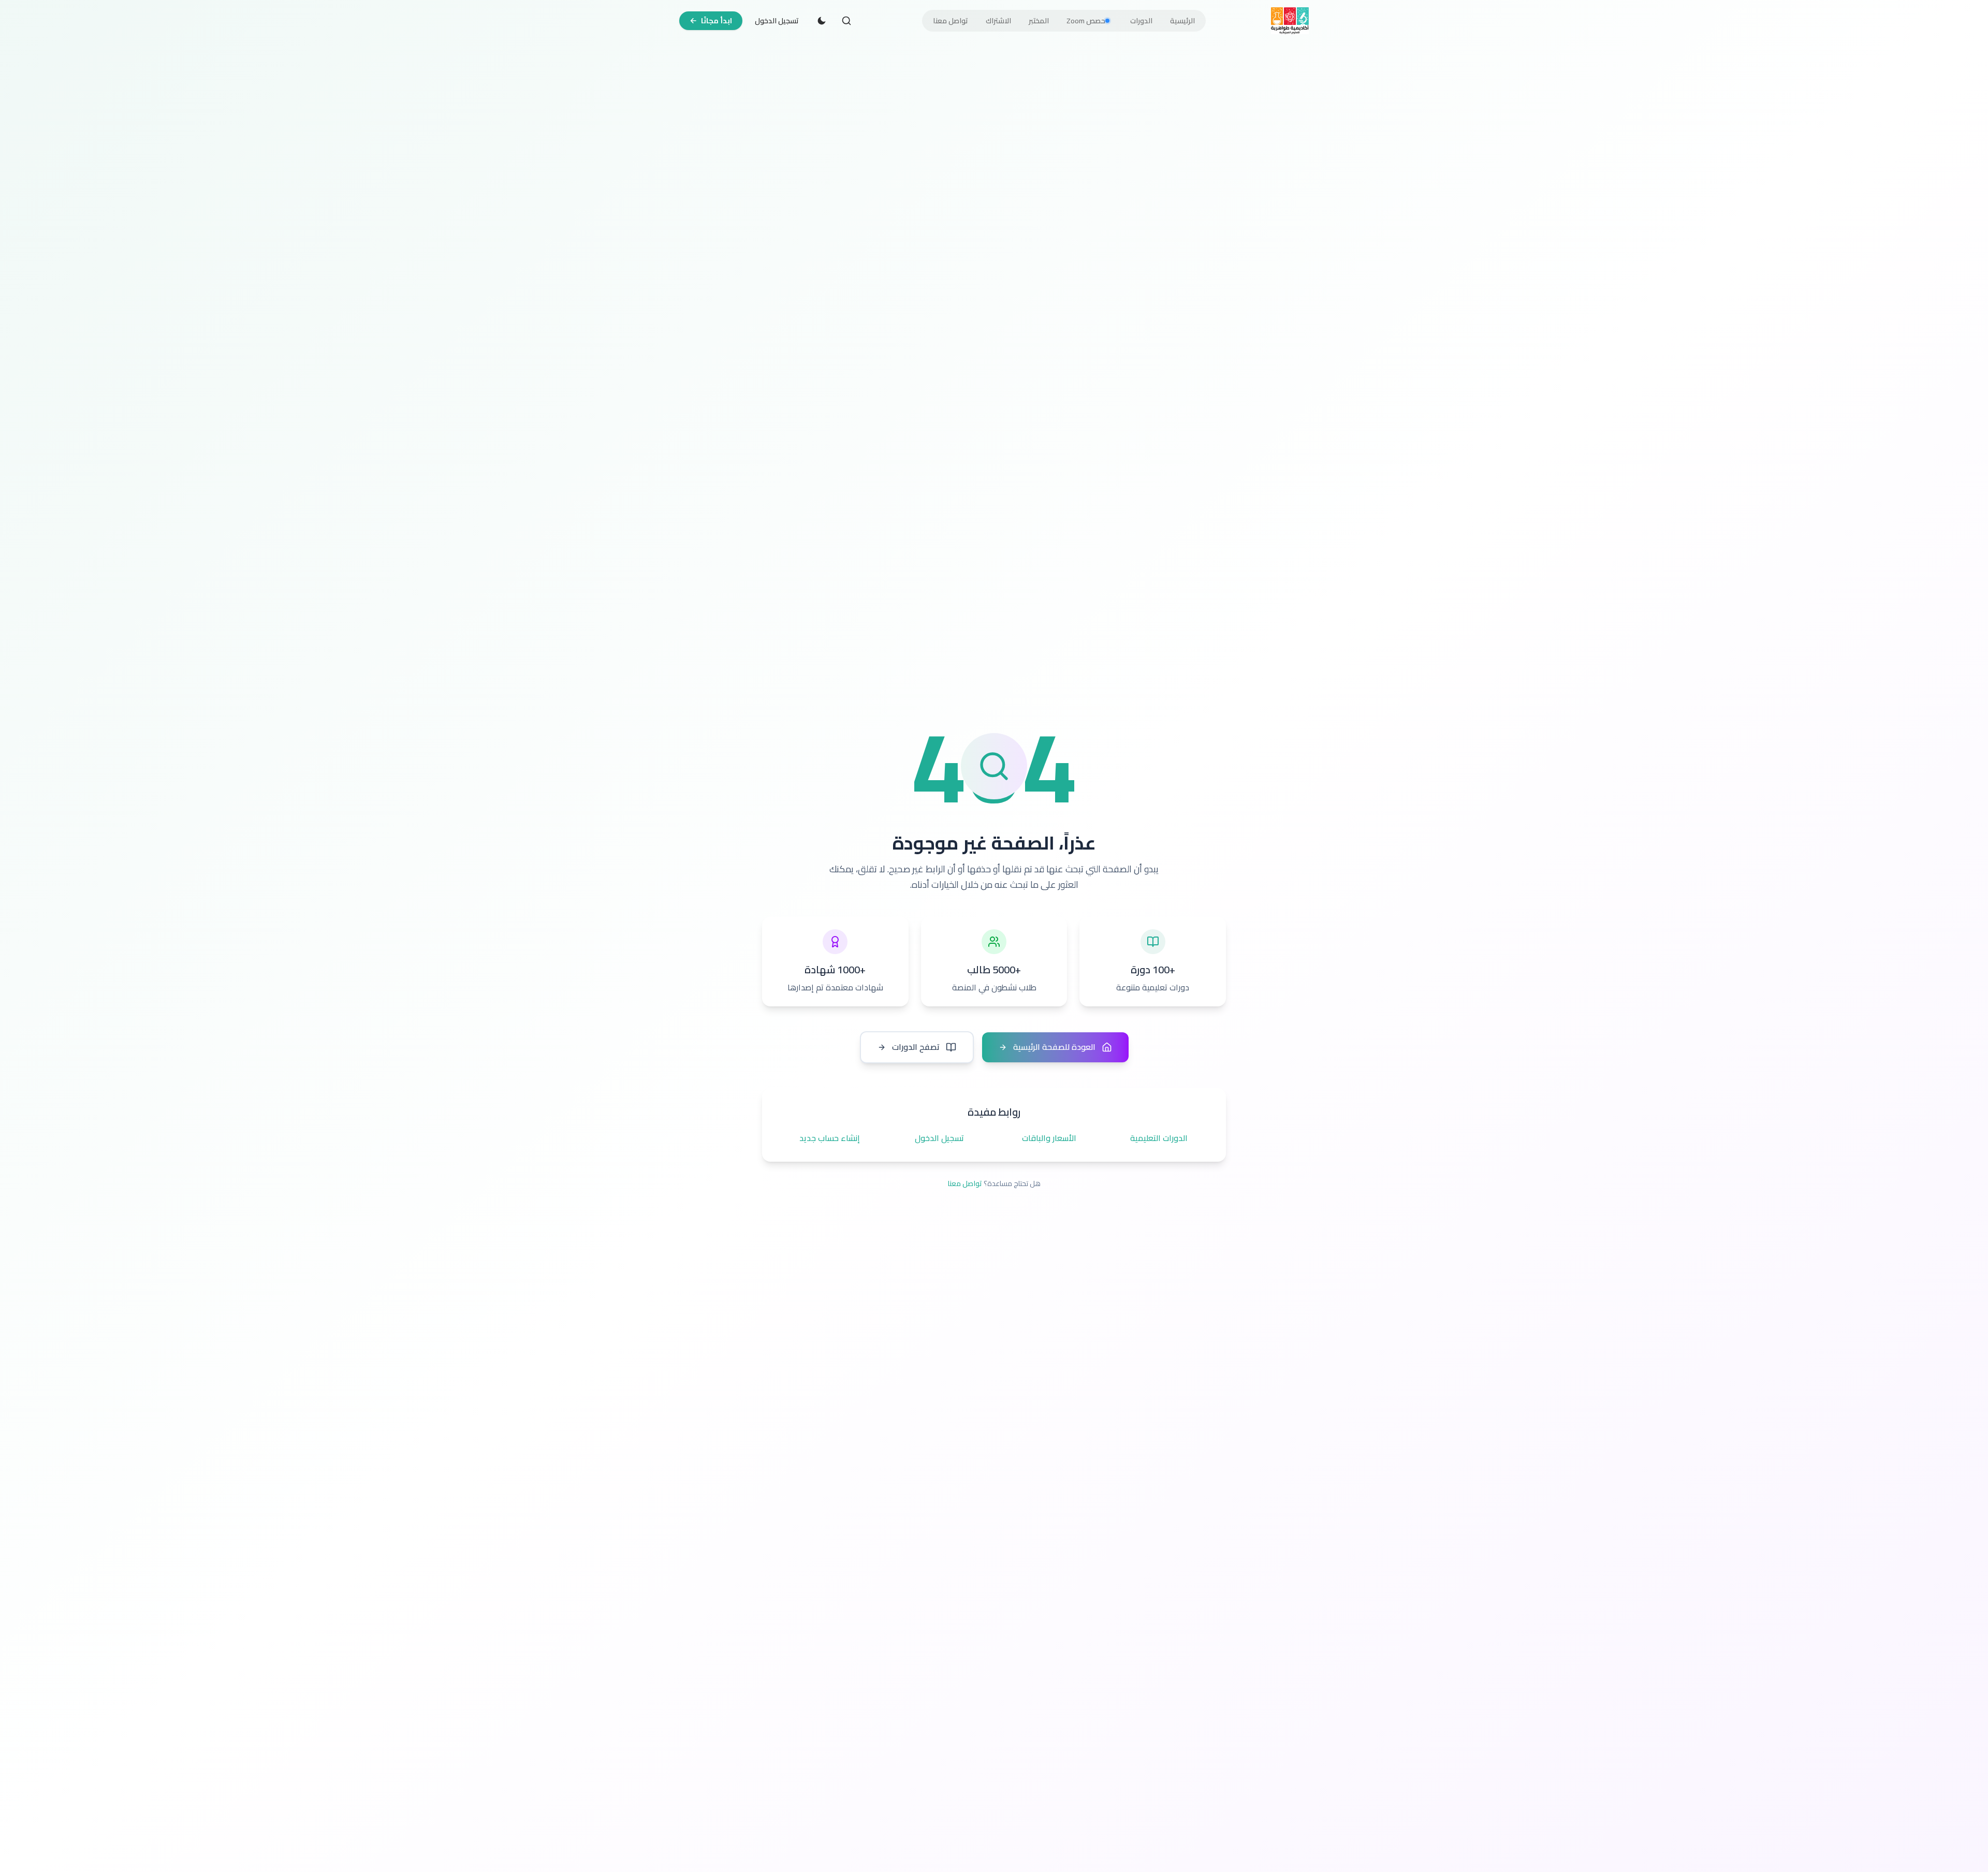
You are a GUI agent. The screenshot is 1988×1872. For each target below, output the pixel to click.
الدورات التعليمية (1159, 1138)
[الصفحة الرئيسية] (1290, 21)
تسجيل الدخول (777, 21)
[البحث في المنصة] (846, 21)
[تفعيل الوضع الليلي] (822, 21)
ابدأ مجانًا (717, 21)
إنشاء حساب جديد (830, 1138)
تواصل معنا (965, 1183)
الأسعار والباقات (1049, 1138)
